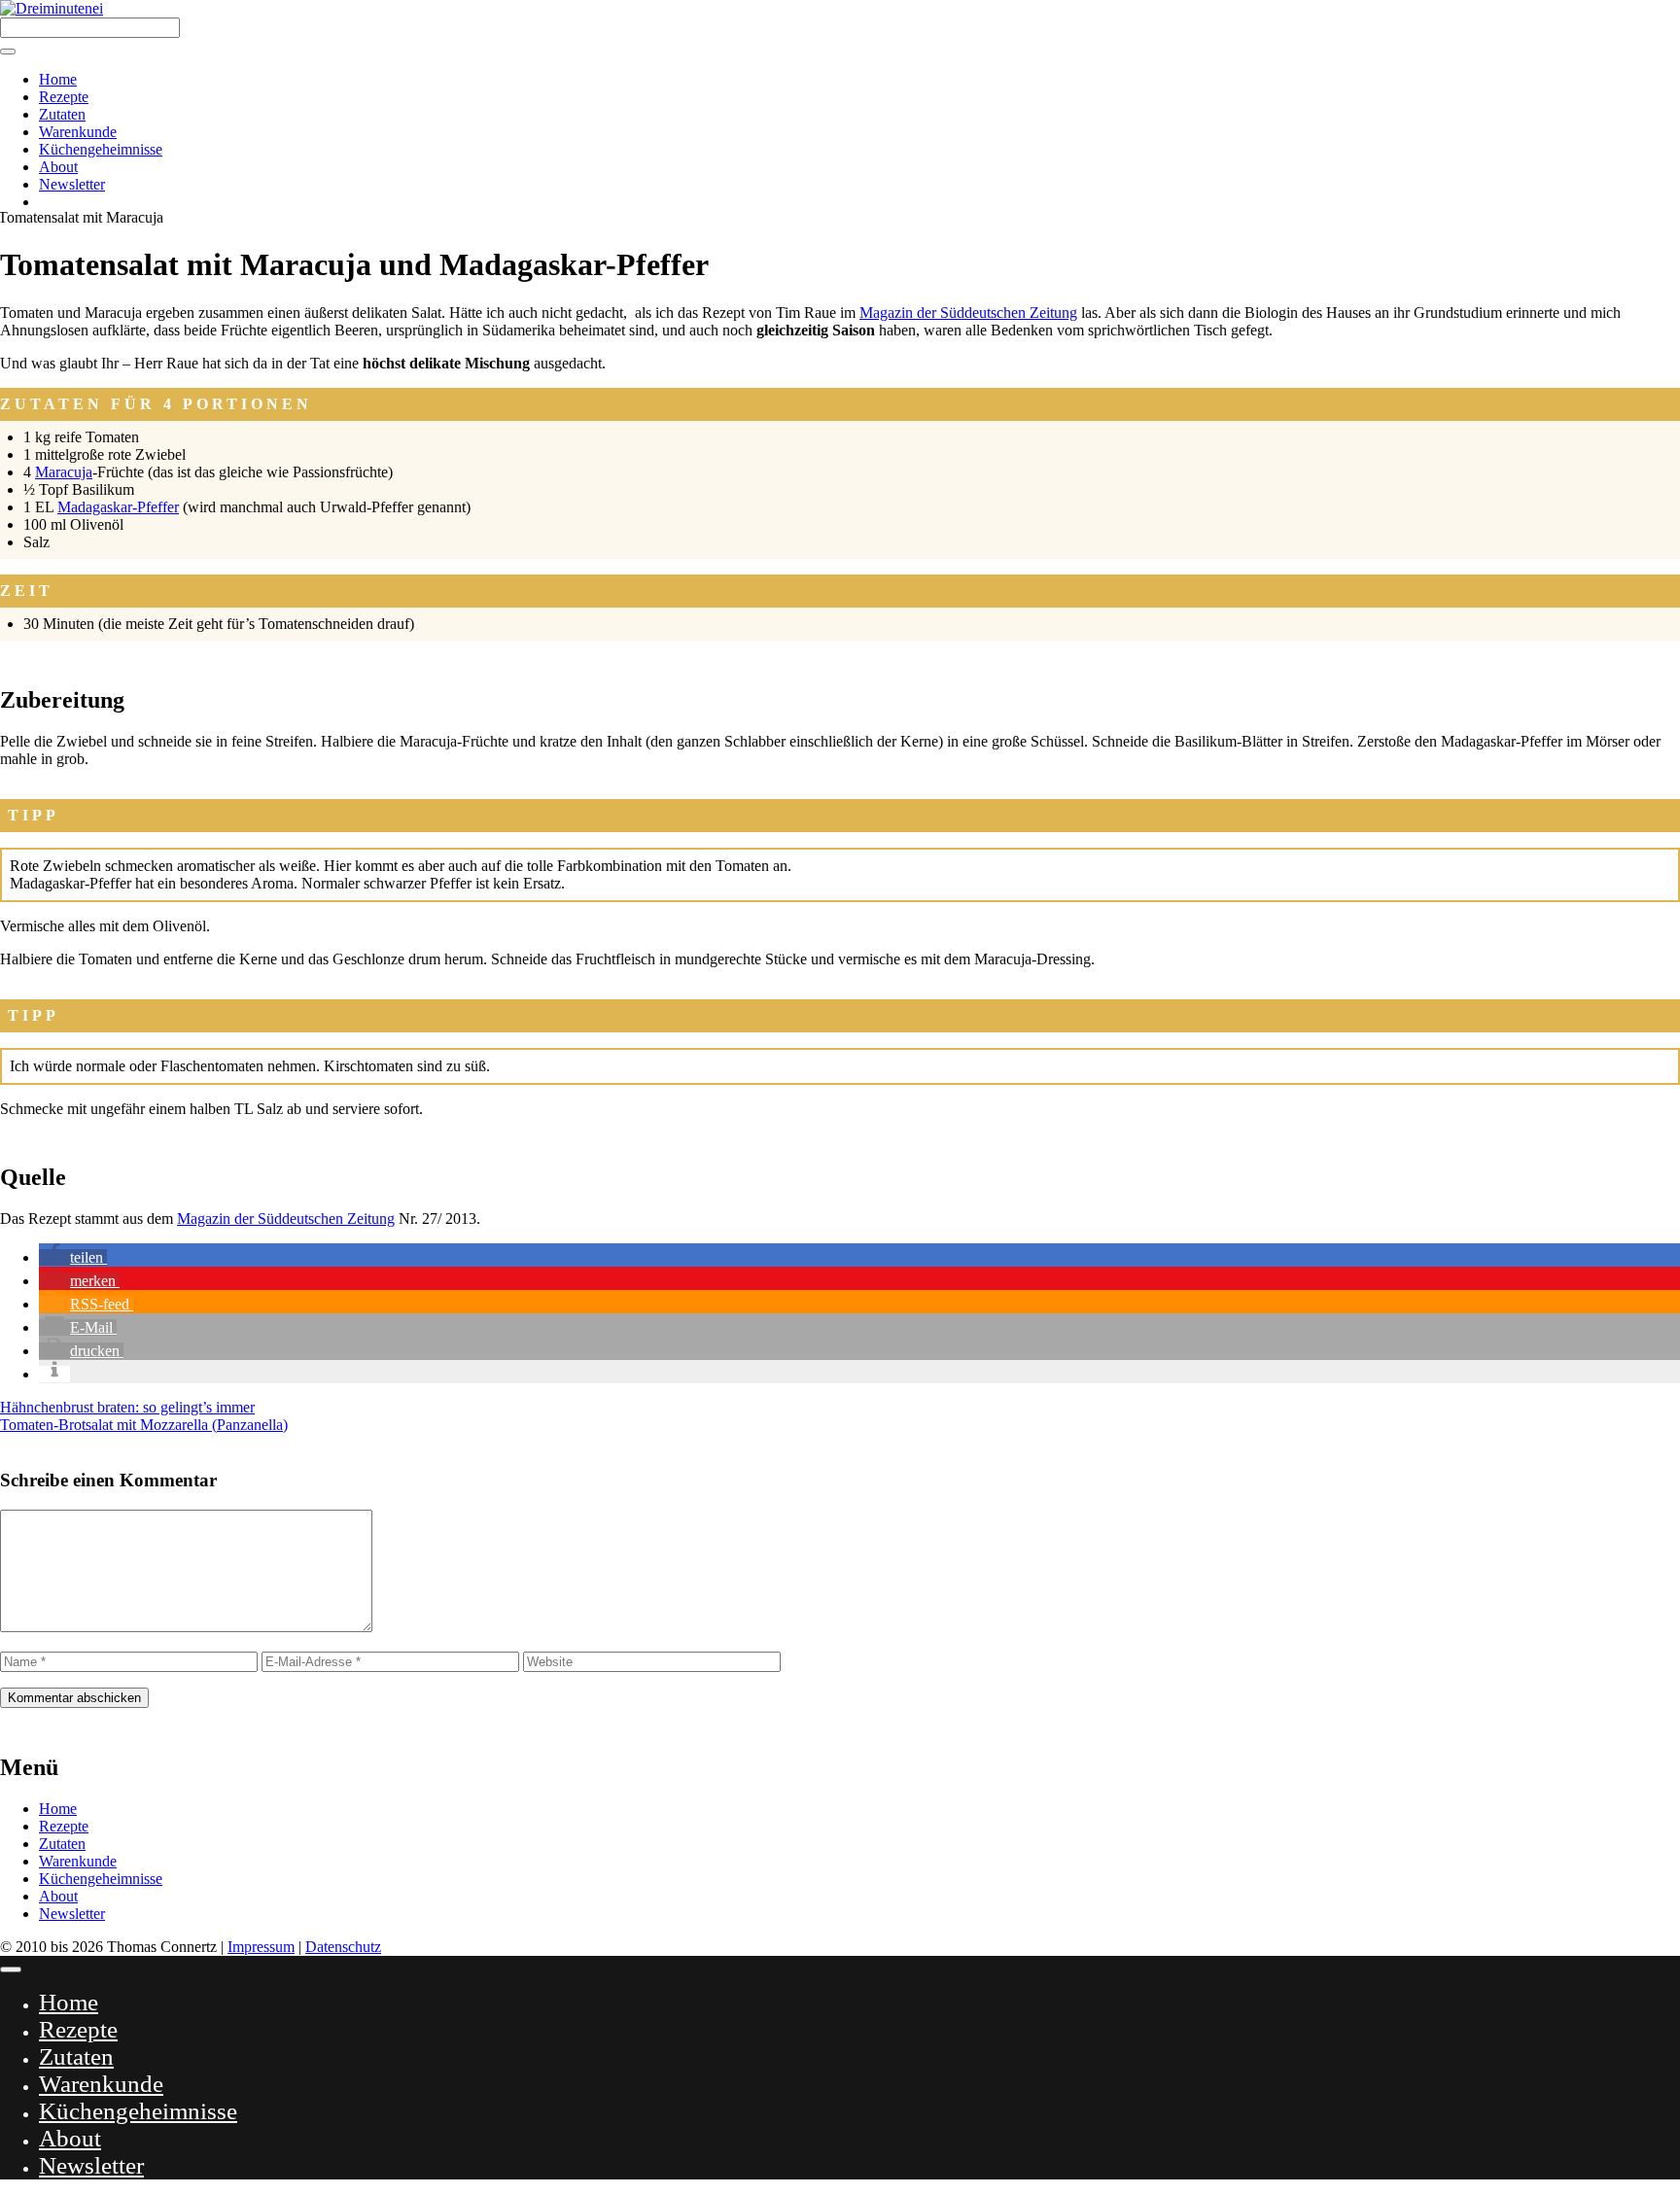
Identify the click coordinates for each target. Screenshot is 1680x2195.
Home (58, 79)
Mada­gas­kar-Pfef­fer (118, 507)
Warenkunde (78, 132)
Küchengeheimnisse (101, 149)
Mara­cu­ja (64, 472)
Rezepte (64, 97)
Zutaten (62, 114)
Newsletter (72, 184)
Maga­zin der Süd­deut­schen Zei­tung (968, 313)
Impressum (261, 1947)
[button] (73, 1257)
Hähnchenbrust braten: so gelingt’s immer (127, 1407)
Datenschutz (343, 1947)
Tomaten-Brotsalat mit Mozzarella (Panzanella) (144, 1425)
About (58, 167)
